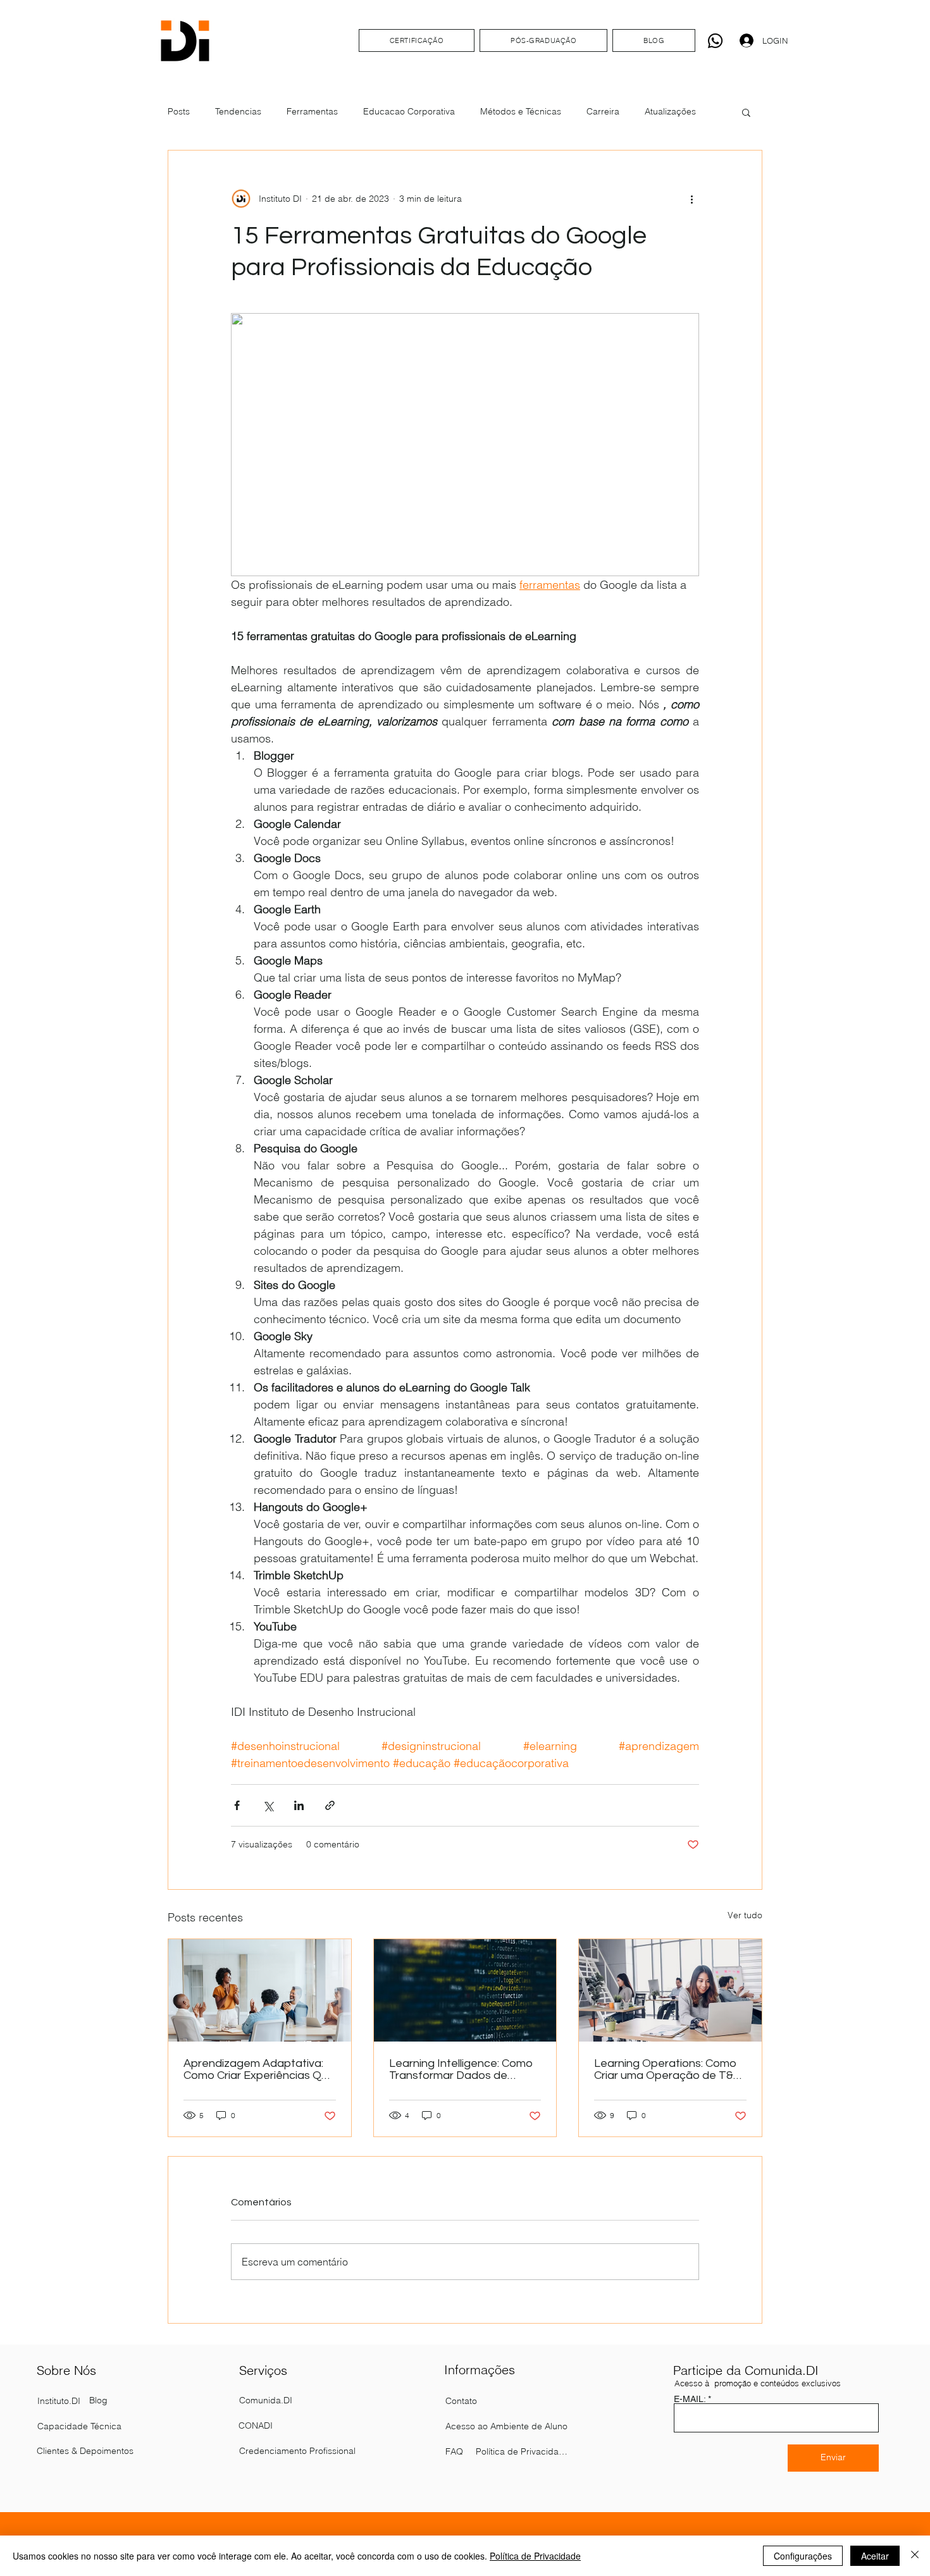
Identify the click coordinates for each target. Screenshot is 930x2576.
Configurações (803, 2556)
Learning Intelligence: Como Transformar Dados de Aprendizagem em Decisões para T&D (462, 2069)
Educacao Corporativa (409, 111)
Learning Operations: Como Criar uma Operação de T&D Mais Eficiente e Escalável (668, 2069)
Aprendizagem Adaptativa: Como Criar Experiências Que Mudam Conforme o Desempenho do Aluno (259, 2069)
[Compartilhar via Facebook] (237, 1805)
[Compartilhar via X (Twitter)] (268, 1805)
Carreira (603, 111)
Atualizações (670, 111)
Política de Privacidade (535, 2556)
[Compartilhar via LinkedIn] (299, 1805)
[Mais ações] (691, 199)
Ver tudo (745, 1915)
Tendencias (238, 111)
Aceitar (875, 2556)
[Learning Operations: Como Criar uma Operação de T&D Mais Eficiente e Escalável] (670, 1990)
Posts (179, 111)
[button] (746, 112)
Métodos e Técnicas (521, 111)
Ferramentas (312, 111)
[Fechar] (915, 2556)
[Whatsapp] (715, 41)
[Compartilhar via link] (330, 1805)
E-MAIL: (690, 2399)
